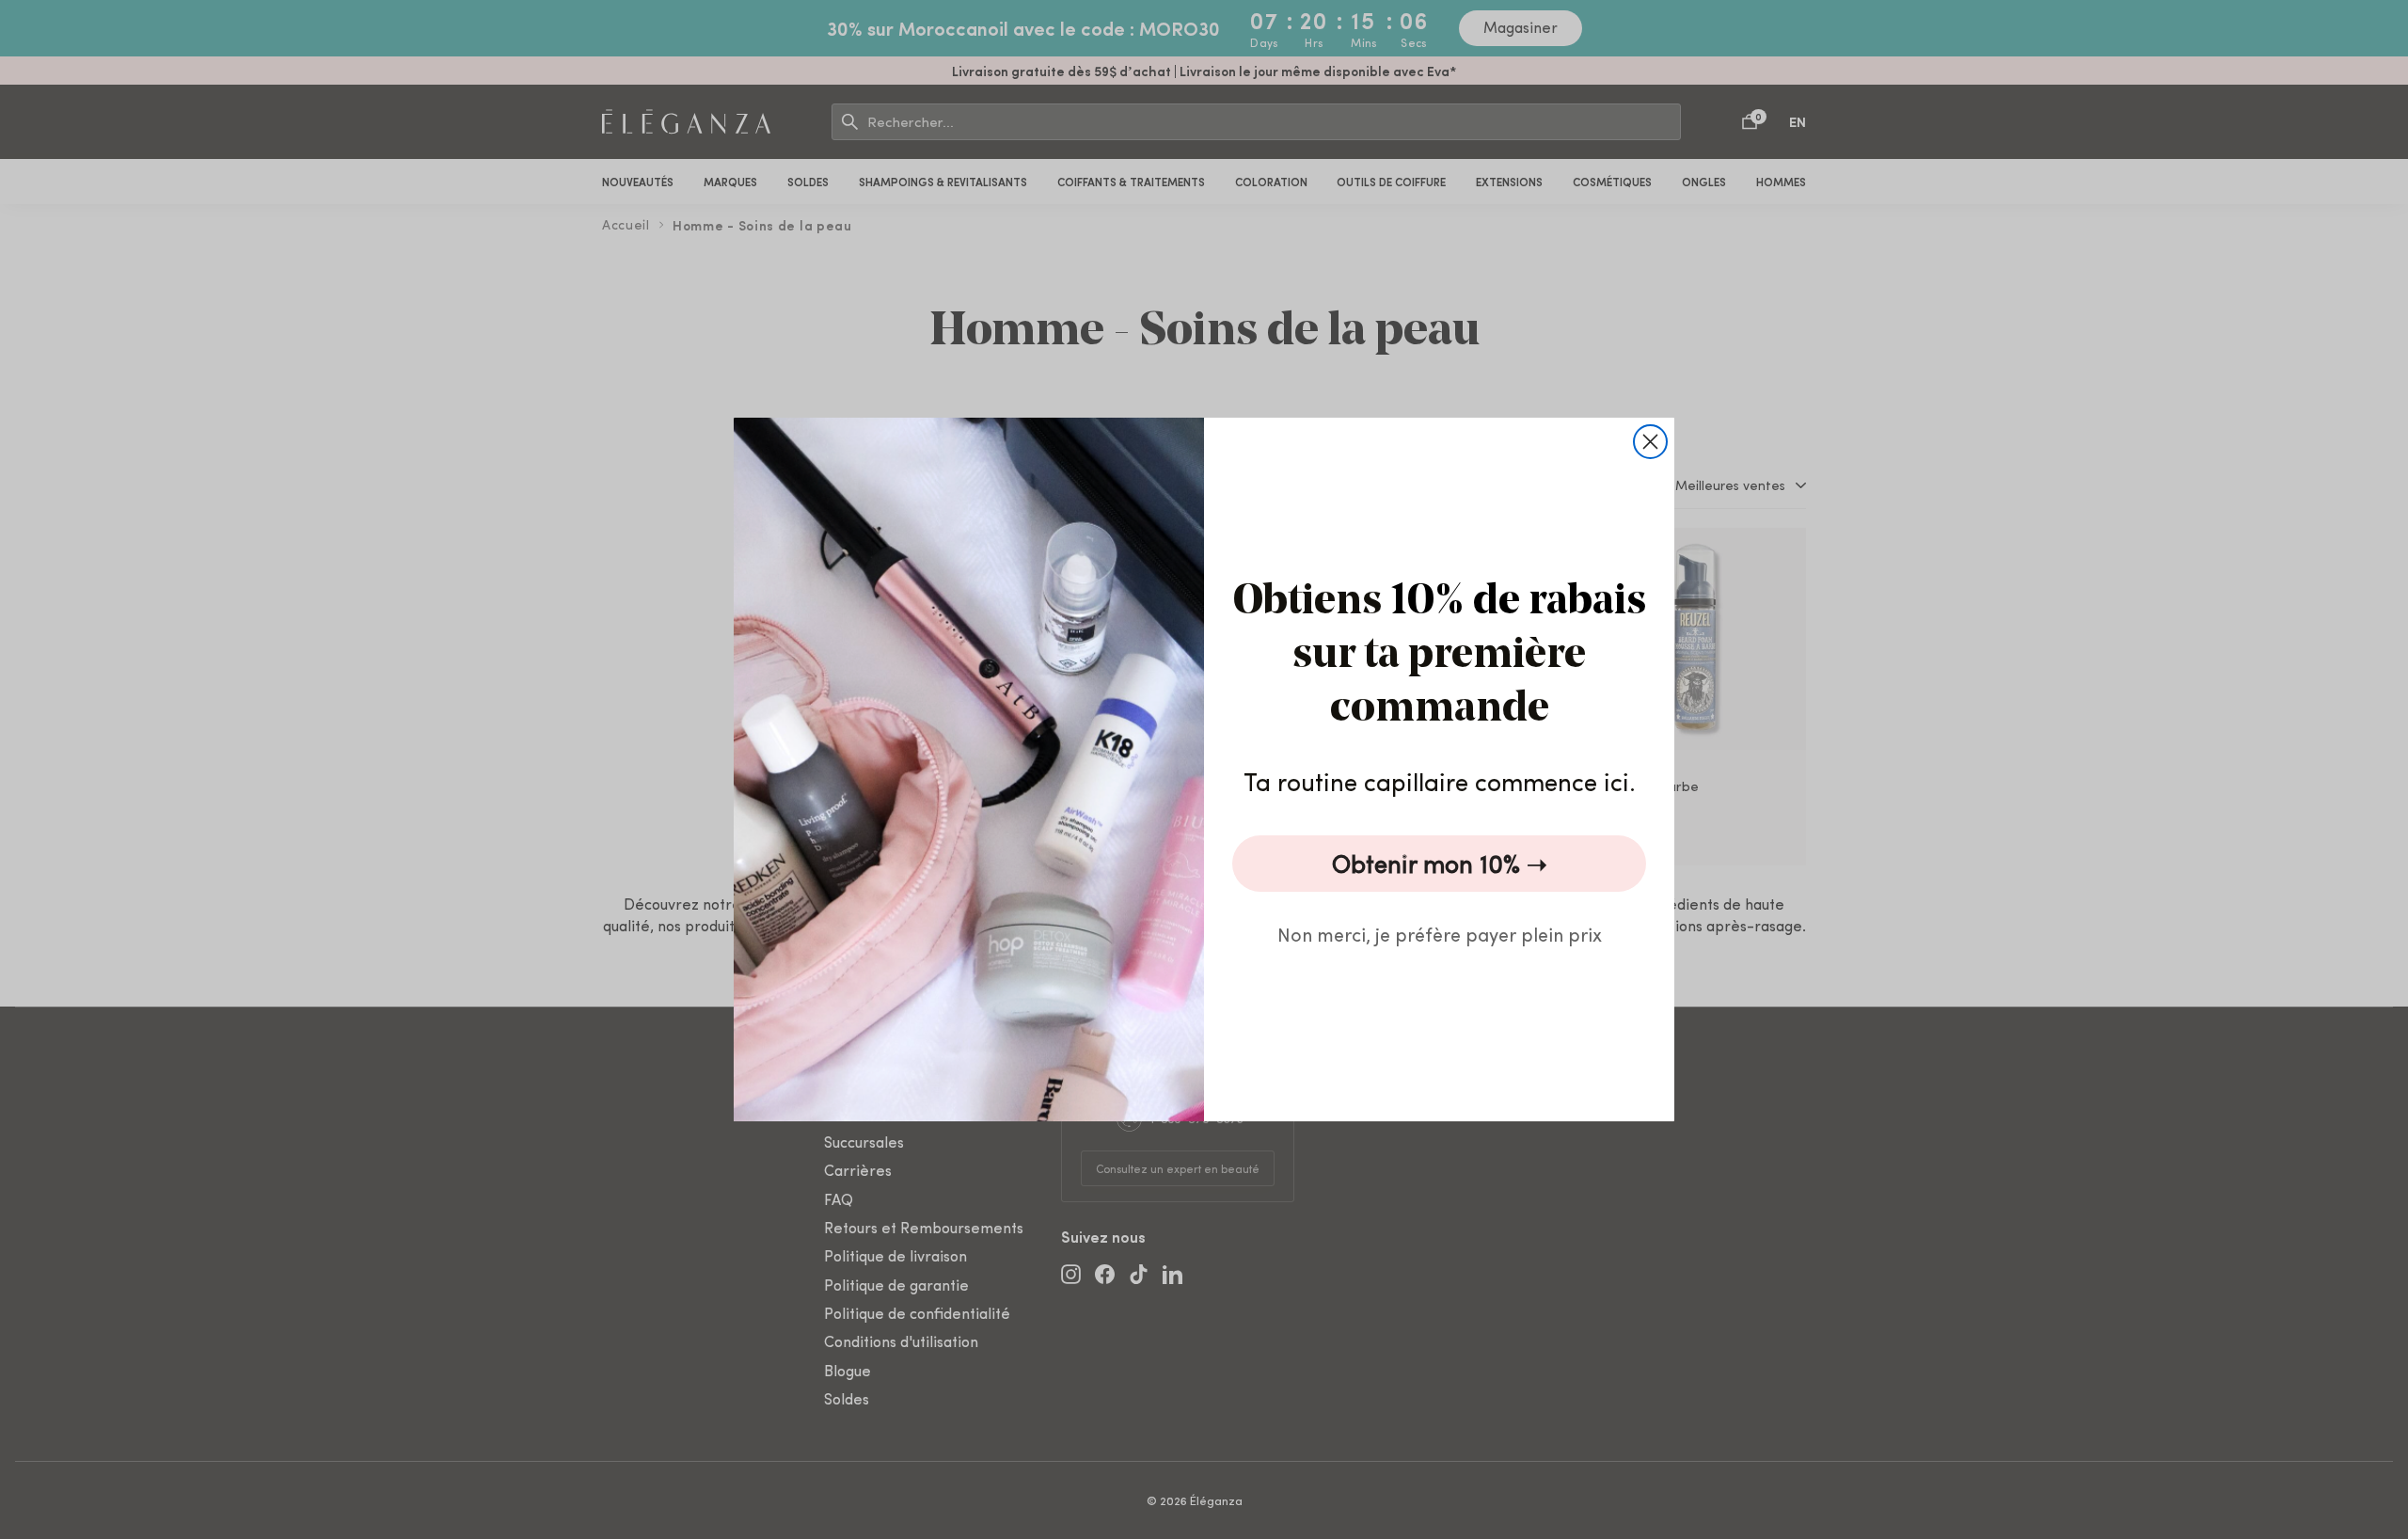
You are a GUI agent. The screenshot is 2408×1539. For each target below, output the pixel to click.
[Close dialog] (1650, 442)
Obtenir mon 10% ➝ (1440, 863)
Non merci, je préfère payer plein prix (1440, 934)
